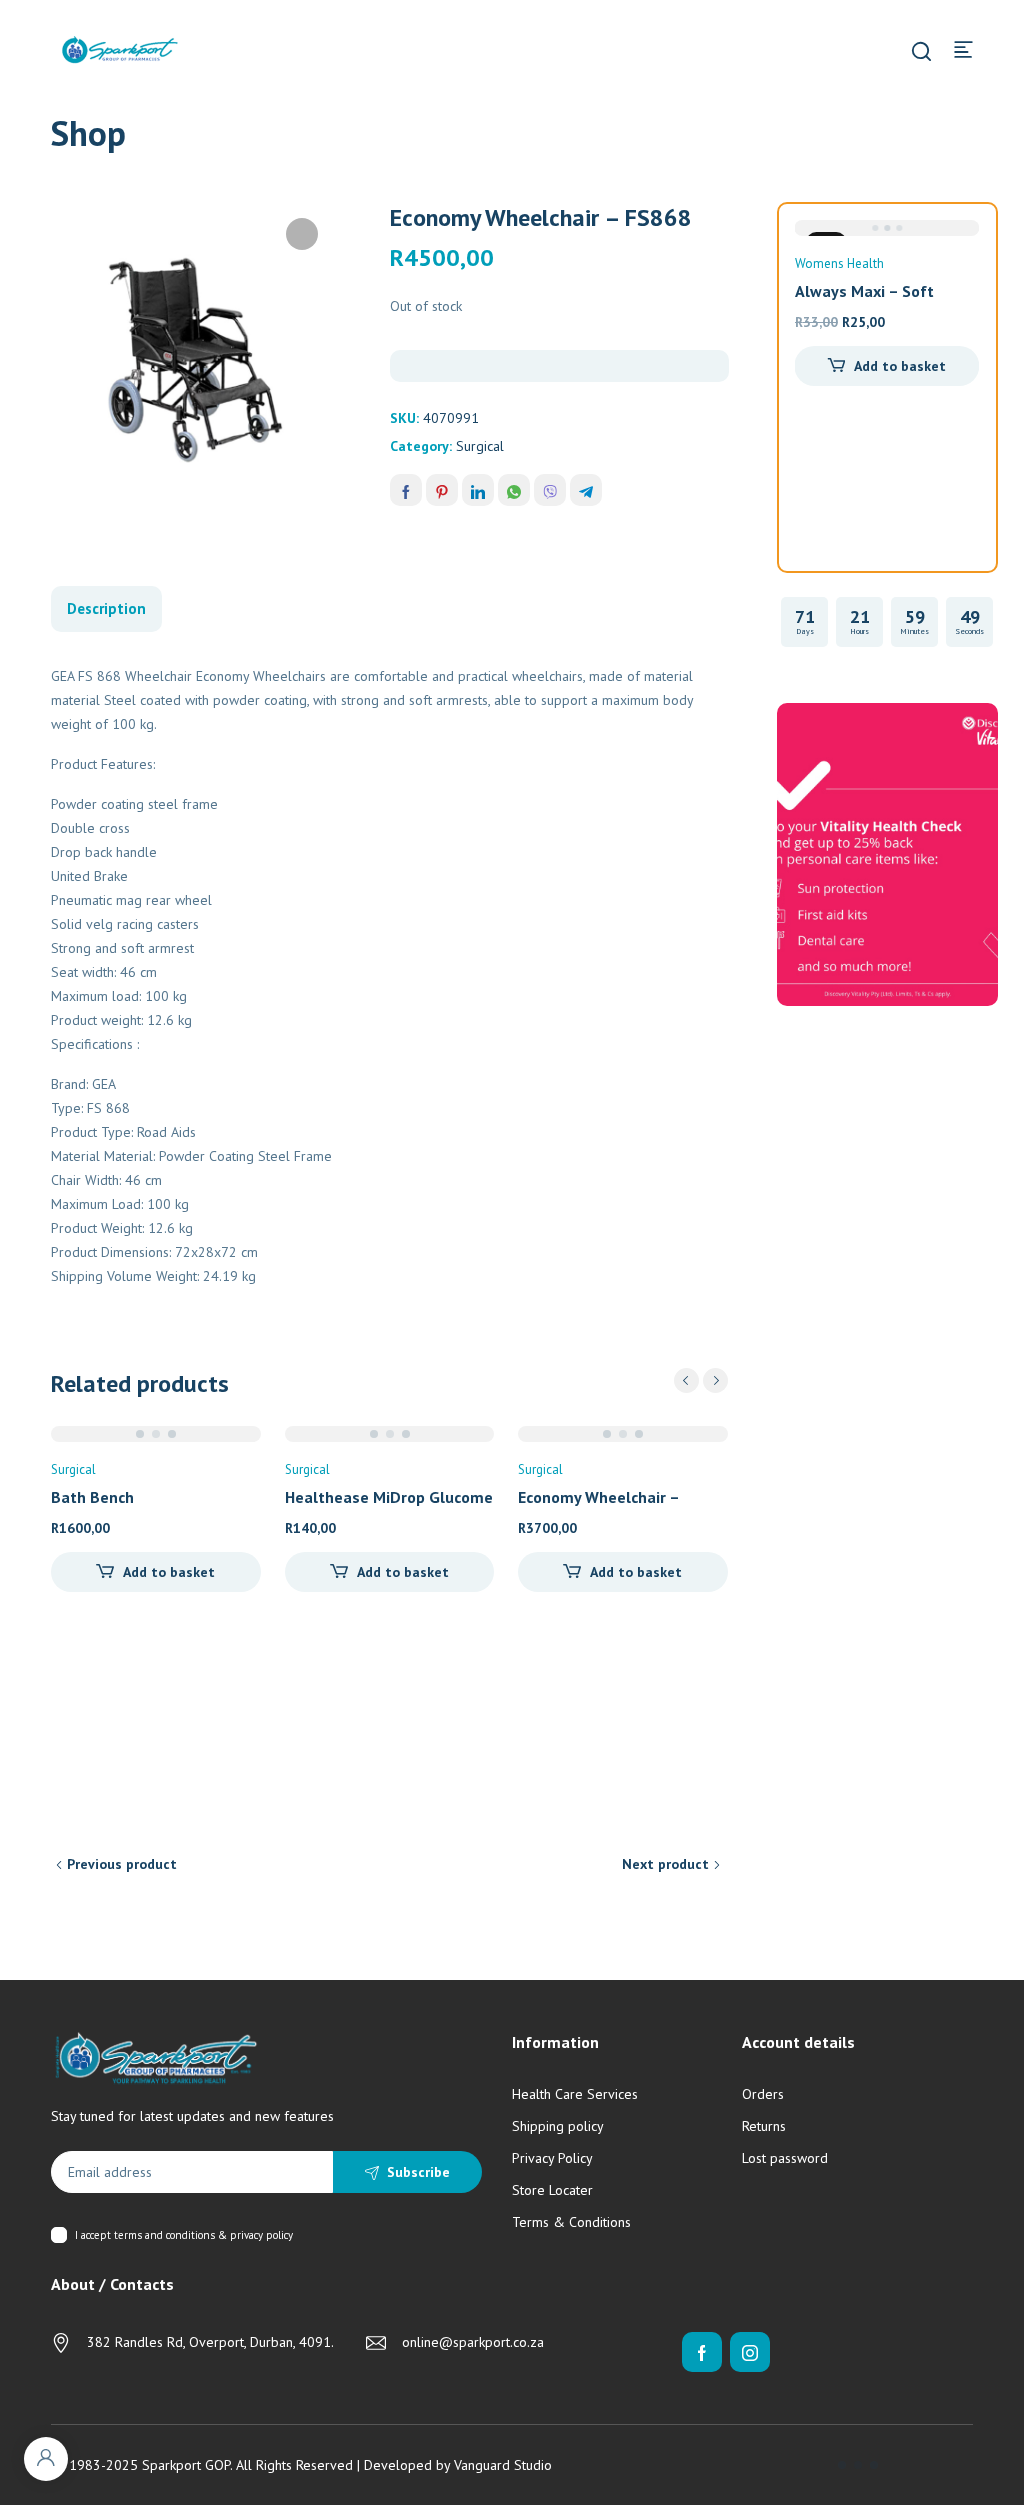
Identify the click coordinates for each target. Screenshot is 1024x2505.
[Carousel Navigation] (701, 1380)
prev (686, 1380)
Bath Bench (92, 1497)
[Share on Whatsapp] (514, 490)
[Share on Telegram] (586, 490)
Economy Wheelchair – (599, 1497)
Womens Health (839, 263)
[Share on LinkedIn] (478, 490)
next (715, 1380)
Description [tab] (106, 608)
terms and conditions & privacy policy (203, 2235)
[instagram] (750, 2352)
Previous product (122, 1864)
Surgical (480, 446)
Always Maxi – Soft (864, 291)
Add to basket (169, 1572)
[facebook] (702, 2352)
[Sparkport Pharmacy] (120, 48)
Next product (665, 1864)
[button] (302, 234)
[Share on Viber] (550, 490)
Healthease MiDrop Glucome (389, 1497)
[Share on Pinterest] (442, 490)
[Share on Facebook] (406, 490)
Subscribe (418, 2172)
